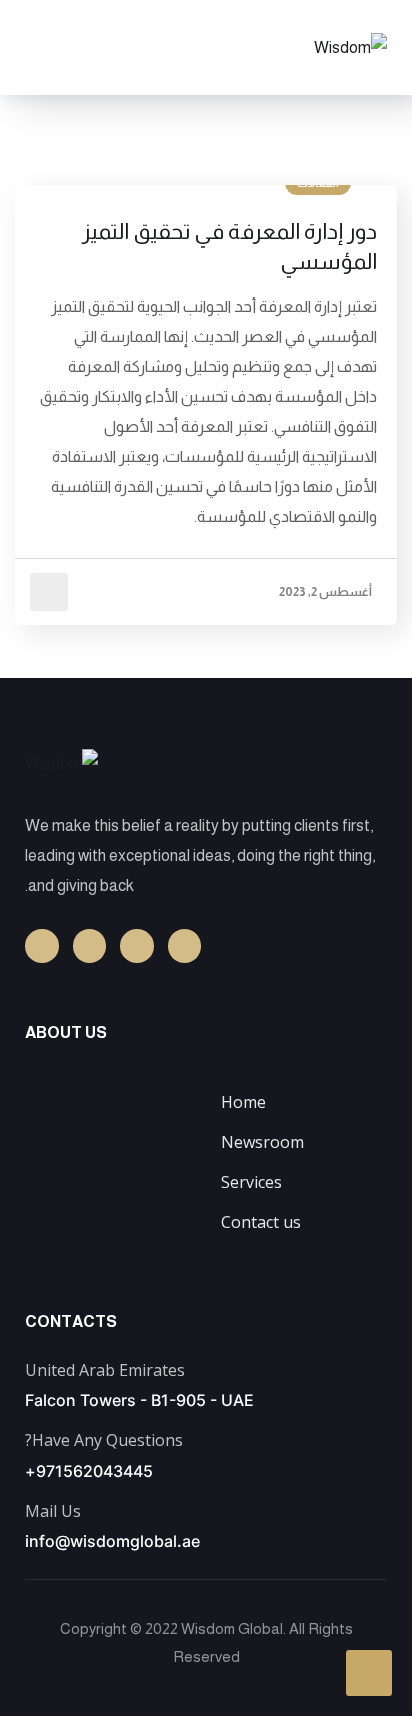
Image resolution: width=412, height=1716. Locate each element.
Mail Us (53, 1511)
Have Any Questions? (104, 1440)
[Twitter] (185, 946)
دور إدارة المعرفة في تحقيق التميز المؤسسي (229, 246)
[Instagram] (90, 946)
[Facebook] (42, 946)
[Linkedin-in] (137, 946)
